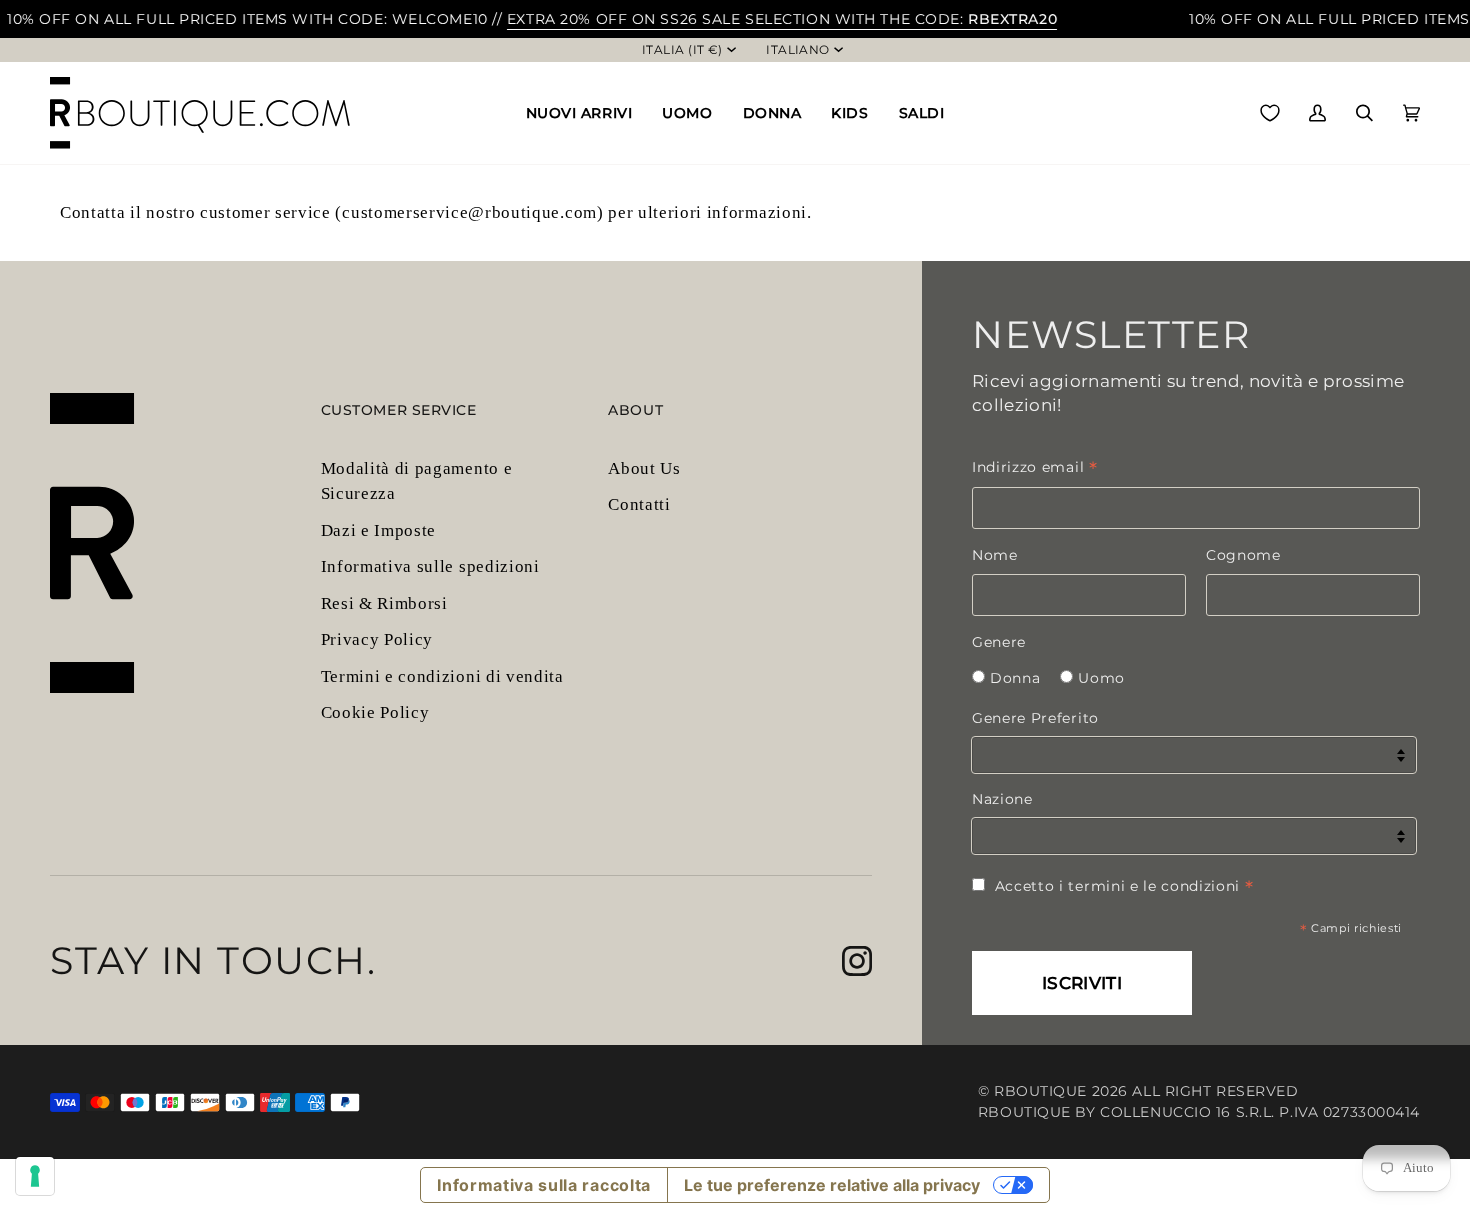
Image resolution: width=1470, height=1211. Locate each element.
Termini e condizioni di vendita (442, 676)
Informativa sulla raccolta (544, 1185)
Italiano (798, 50)
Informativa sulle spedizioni (430, 566)
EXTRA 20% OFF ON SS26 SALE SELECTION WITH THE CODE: (782, 19)
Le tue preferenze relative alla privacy (832, 1185)
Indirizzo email (1035, 467)
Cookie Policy (375, 712)
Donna (1015, 678)
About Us (644, 468)
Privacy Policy (377, 639)
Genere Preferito (1035, 718)
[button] (579, 113)
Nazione (1002, 799)
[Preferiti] (1270, 113)
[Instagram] (857, 961)
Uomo (1101, 678)
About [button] (635, 410)
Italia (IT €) (682, 50)
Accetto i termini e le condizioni (1124, 886)
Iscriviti (1082, 983)
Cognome (1243, 555)
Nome (995, 555)
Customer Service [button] (399, 410)
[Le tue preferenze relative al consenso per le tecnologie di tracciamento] (35, 1176)
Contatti (639, 504)
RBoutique (1040, 1091)
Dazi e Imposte (379, 530)
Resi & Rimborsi (384, 603)
